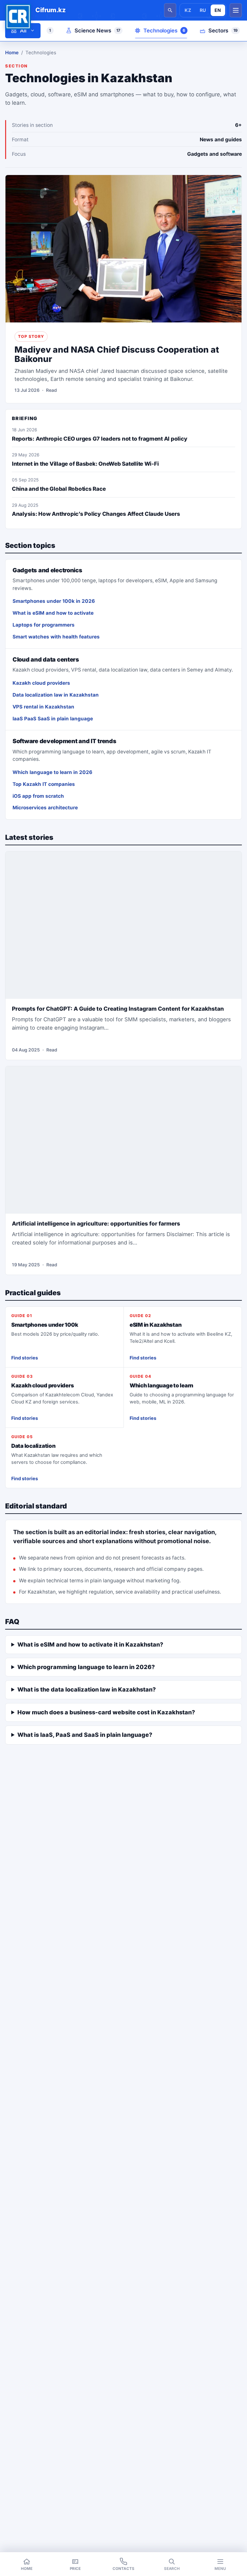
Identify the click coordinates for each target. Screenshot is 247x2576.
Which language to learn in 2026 (52, 772)
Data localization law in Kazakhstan (56, 695)
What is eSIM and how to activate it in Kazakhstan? (90, 1644)
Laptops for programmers (44, 625)
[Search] (170, 10)
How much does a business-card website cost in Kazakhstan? (106, 1712)
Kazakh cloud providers (41, 683)
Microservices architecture (45, 808)
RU (203, 10)
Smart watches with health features (56, 637)
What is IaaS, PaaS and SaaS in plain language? (85, 1735)
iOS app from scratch (38, 796)
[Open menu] (236, 10)
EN (218, 10)
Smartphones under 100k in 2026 (54, 601)
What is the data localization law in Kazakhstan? (87, 1689)
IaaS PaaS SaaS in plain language (53, 719)
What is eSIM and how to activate (53, 613)
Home (12, 53)
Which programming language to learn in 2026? (86, 1667)
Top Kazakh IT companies (44, 784)
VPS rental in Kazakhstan (43, 707)
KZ (188, 10)
